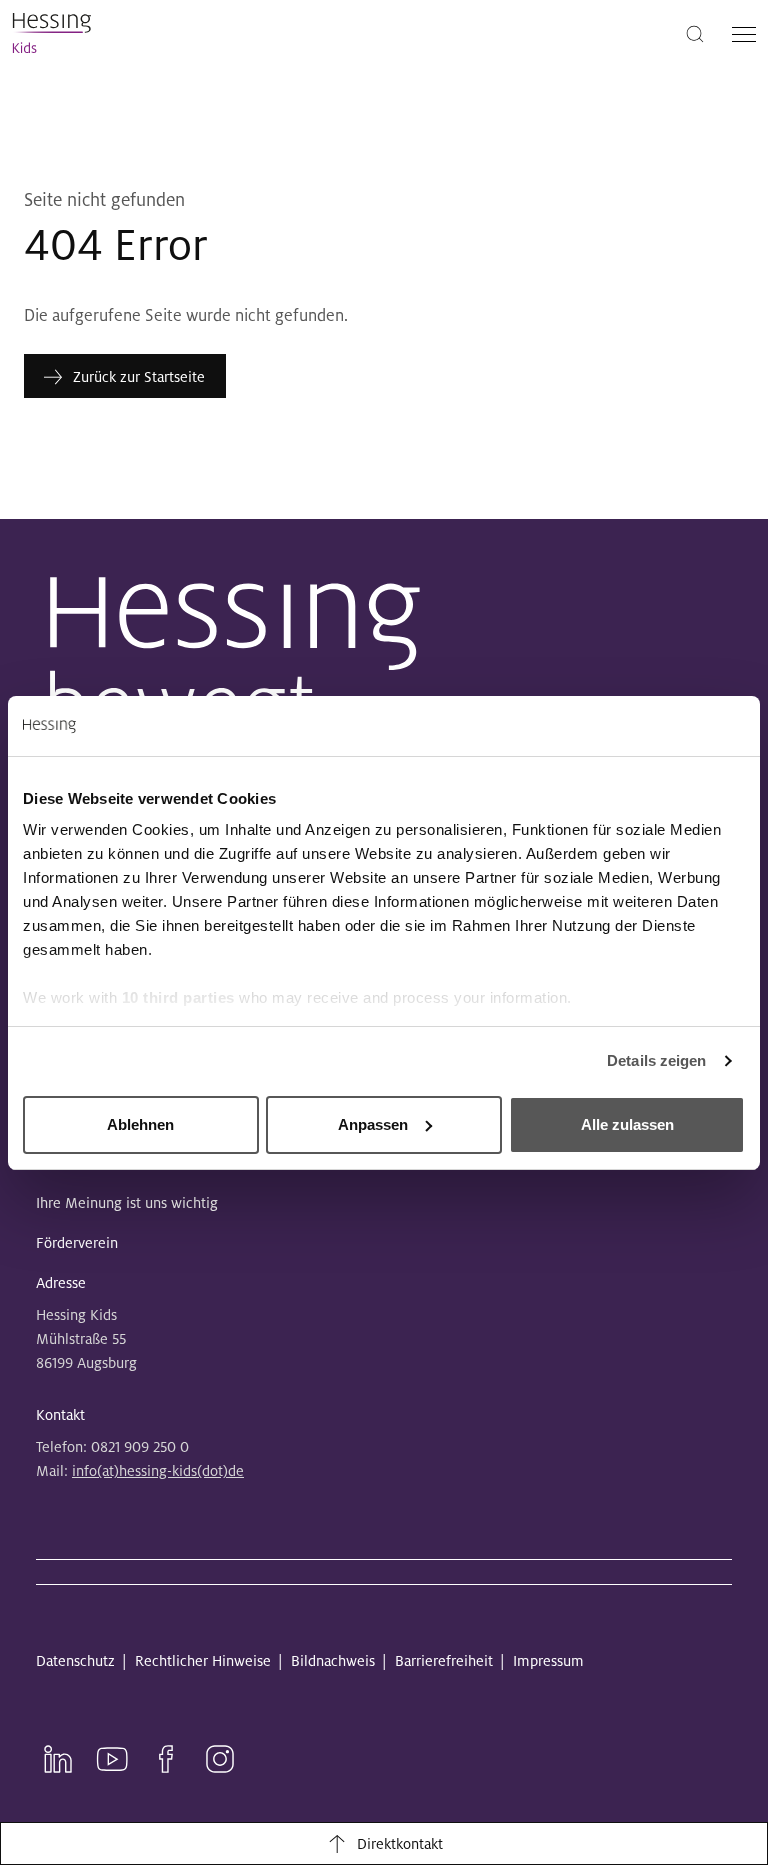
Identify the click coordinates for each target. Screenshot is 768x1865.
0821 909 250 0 (140, 1447)
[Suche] (695, 32)
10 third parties (178, 997)
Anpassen (373, 1124)
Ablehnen (140, 1124)
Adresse (61, 1283)
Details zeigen (656, 1060)
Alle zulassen (627, 1124)
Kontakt (60, 1415)
